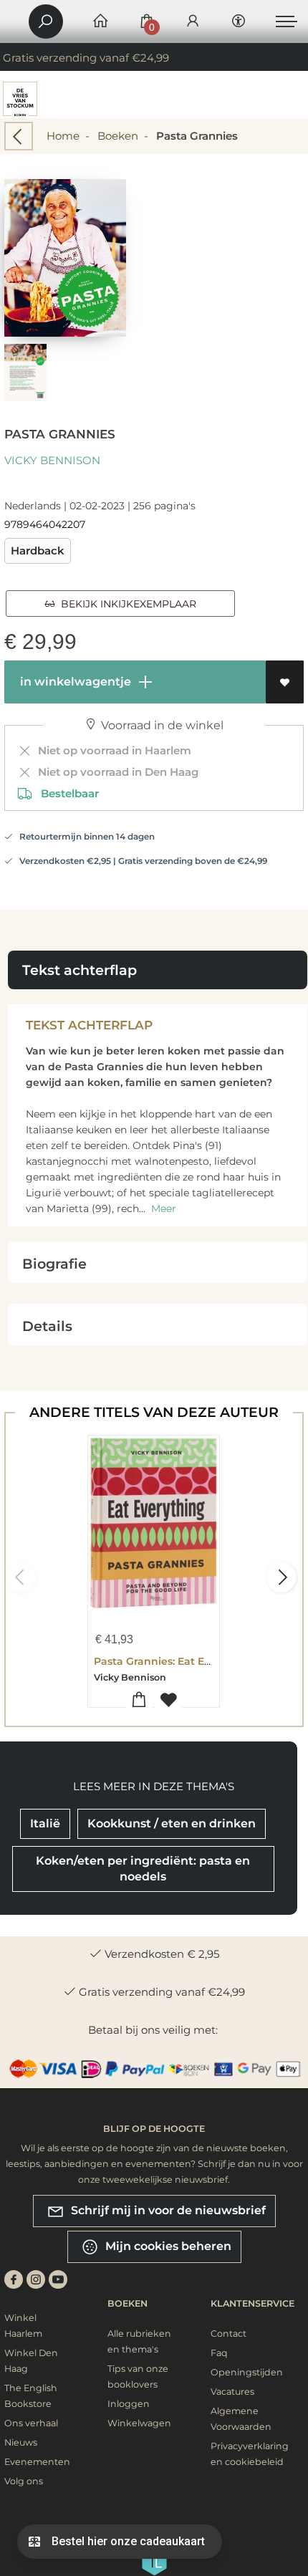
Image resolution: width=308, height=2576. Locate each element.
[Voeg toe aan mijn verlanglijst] (285, 682)
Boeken (118, 136)
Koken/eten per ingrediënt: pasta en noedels (143, 1869)
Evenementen (37, 2462)
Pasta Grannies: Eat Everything (174, 1661)
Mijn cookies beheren (167, 2246)
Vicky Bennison (52, 460)
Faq (219, 2353)
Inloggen (129, 2404)
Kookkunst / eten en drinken (172, 1823)
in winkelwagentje (74, 682)
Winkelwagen (139, 2423)
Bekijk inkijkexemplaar (126, 604)
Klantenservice (252, 2303)
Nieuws (21, 2442)
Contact (228, 2334)
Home (63, 136)
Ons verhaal (31, 2423)
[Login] (193, 22)
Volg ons (24, 2481)
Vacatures (232, 2392)
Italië (45, 1823)
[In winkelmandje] (139, 1700)
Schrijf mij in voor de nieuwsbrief (167, 2210)
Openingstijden (247, 2372)
